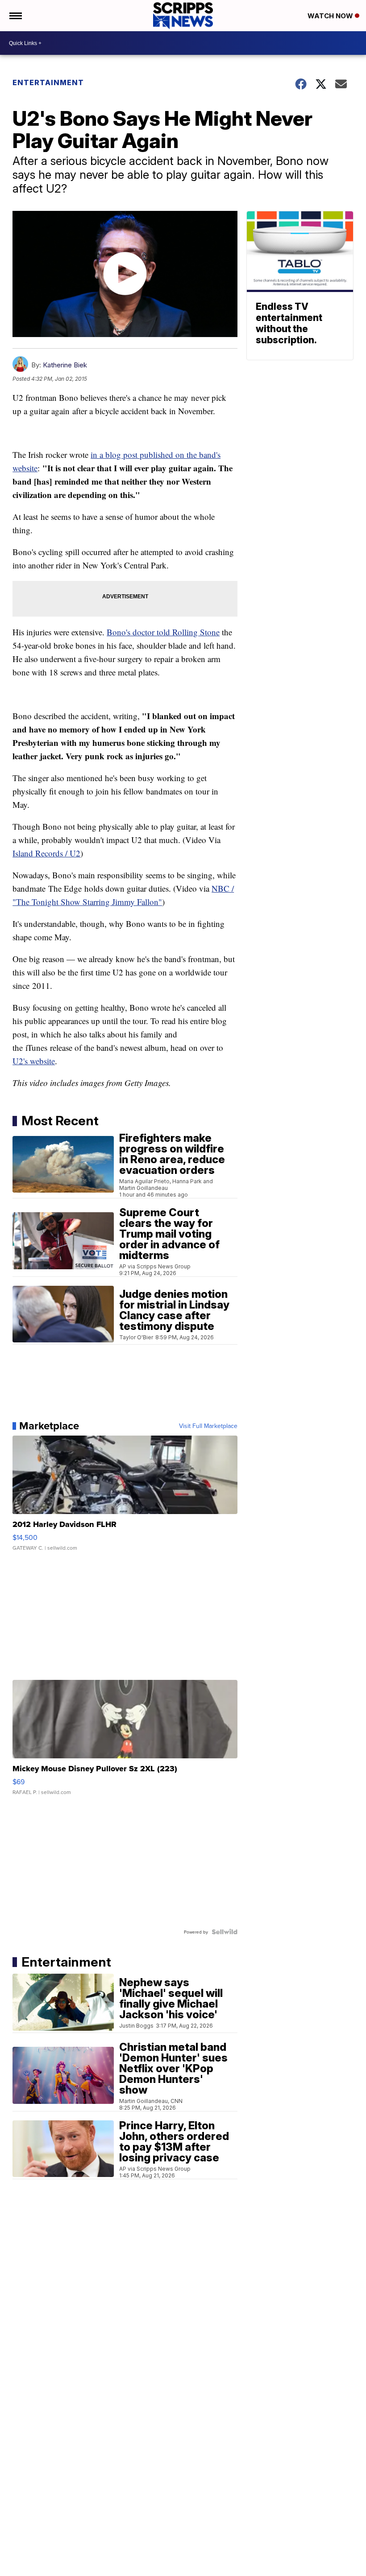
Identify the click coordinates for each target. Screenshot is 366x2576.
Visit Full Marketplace (208, 1426)
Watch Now (331, 16)
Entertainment (48, 82)
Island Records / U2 (46, 853)
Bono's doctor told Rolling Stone (163, 632)
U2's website (34, 1061)
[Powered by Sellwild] (225, 1932)
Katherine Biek (65, 365)
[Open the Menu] (15, 16)
